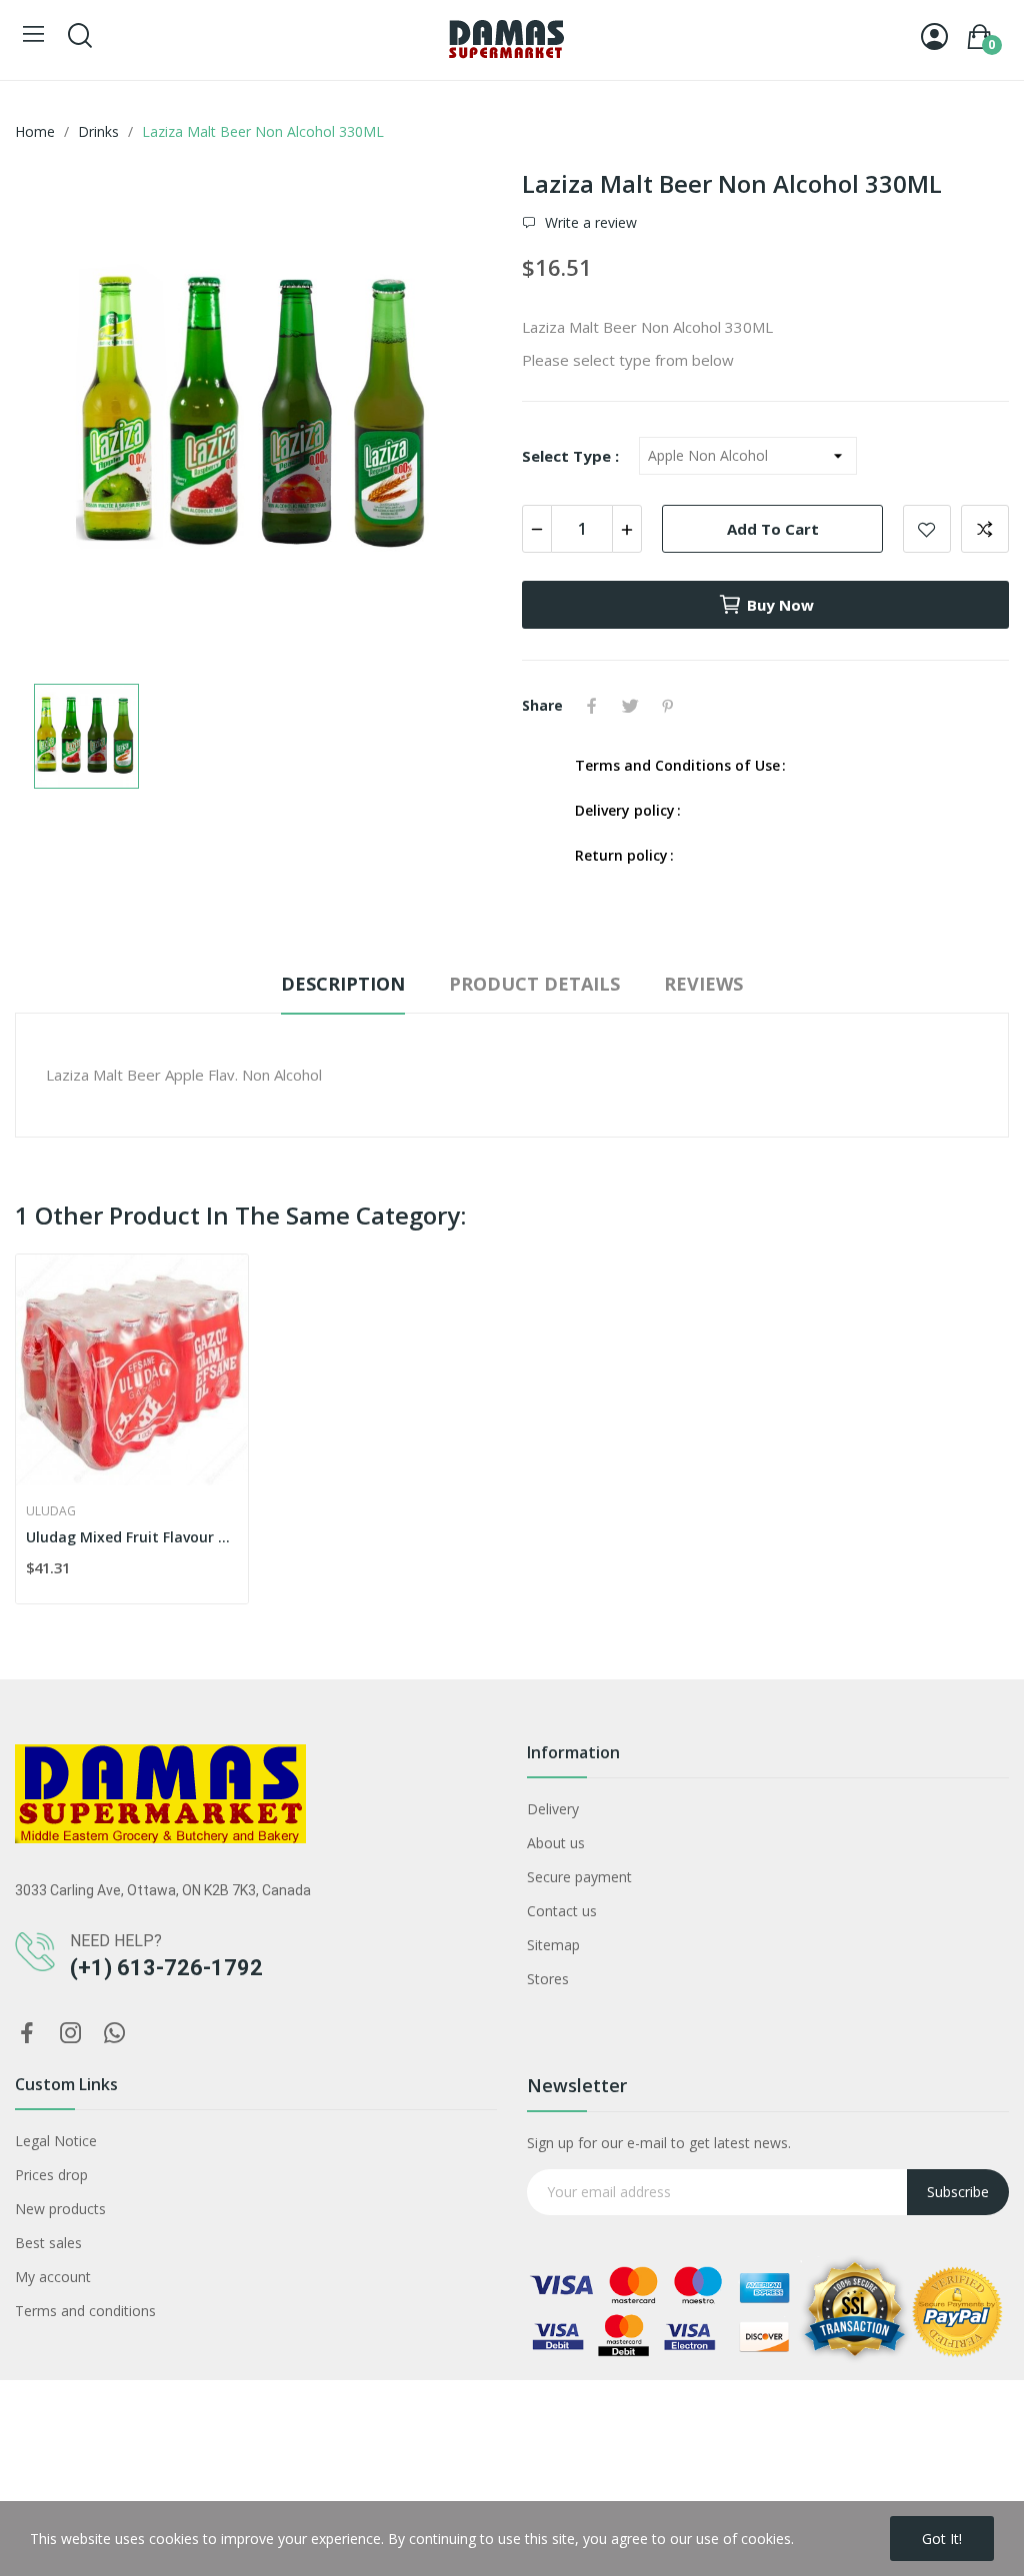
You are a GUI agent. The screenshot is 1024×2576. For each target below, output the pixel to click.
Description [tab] (343, 984)
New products (60, 2209)
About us (556, 1843)
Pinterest (668, 706)
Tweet (630, 706)
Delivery (553, 1809)
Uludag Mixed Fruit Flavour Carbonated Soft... (132, 1537)
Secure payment (579, 1877)
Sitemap (553, 1945)
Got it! (942, 2539)
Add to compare (985, 529)
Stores (548, 1979)
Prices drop (51, 2175)
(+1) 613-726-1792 (166, 1968)
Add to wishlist (927, 529)
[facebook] (27, 2034)
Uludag (51, 1511)
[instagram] (71, 2034)
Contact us (562, 1911)
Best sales (48, 2243)
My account (53, 2277)
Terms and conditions (85, 2311)
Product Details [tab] (534, 984)
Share (592, 706)
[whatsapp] (115, 2034)
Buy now (780, 605)
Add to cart (773, 529)
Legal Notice (56, 2141)
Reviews (703, 984)
